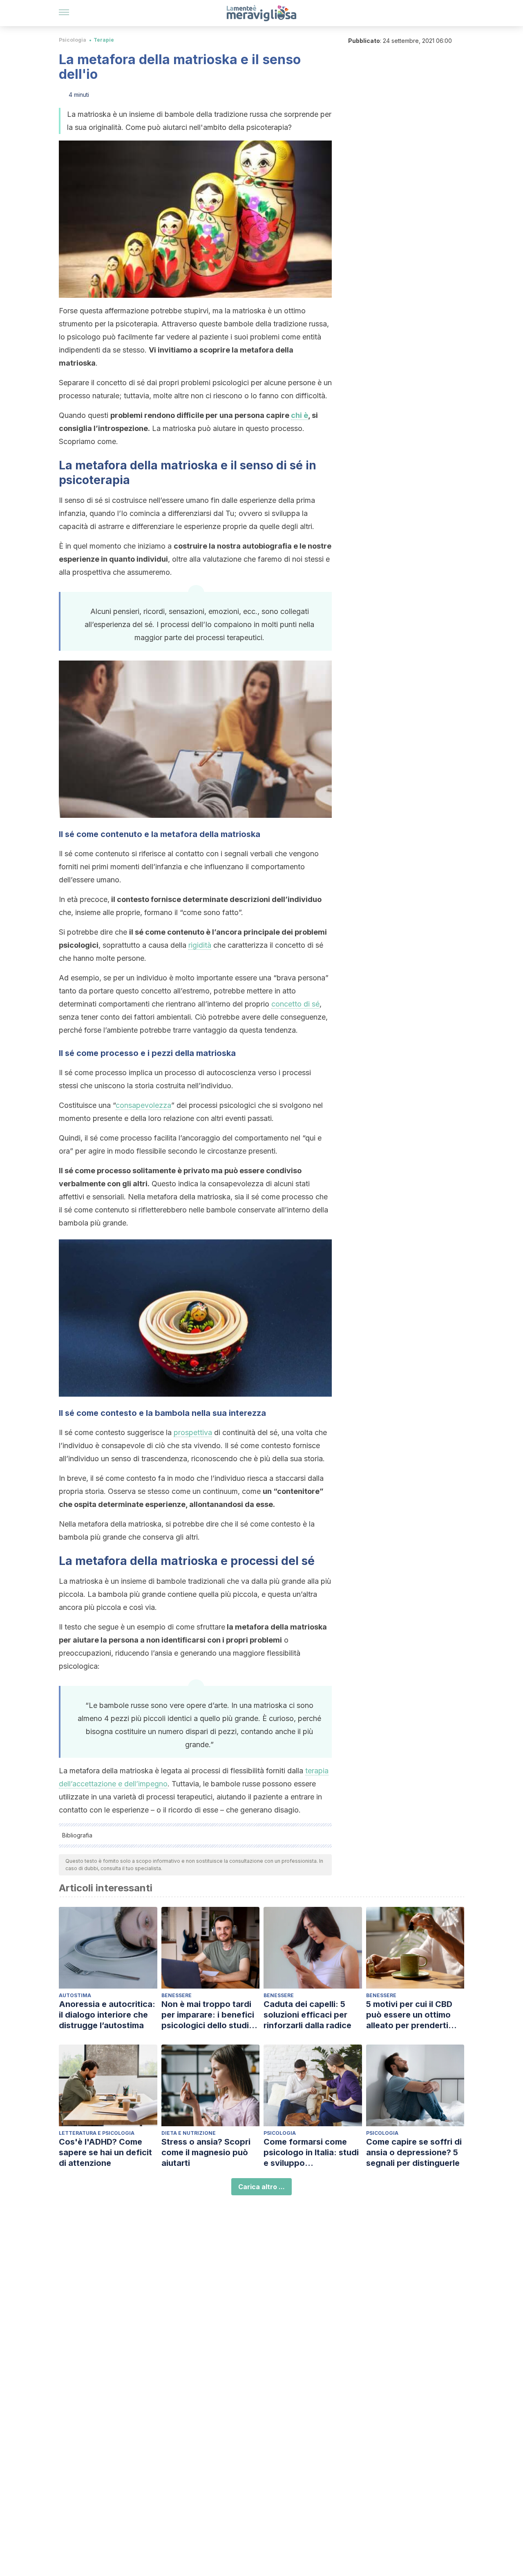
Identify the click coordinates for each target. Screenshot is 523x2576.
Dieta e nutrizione (189, 2133)
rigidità (200, 945)
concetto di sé (295, 1004)
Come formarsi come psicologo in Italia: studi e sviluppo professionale (311, 2153)
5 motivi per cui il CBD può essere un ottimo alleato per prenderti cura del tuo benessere (412, 2015)
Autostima (75, 1995)
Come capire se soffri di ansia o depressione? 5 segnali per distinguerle (414, 2152)
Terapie (104, 40)
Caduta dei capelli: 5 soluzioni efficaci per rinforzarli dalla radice (307, 2015)
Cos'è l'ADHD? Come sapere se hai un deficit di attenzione (105, 2152)
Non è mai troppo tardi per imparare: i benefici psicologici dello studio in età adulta (208, 2015)
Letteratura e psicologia (97, 2133)
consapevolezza (143, 1105)
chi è (299, 415)
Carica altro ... (261, 2187)
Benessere (177, 1995)
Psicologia (73, 40)
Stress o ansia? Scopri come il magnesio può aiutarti (206, 2152)
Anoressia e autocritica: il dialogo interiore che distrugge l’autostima (107, 2015)
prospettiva (193, 1432)
